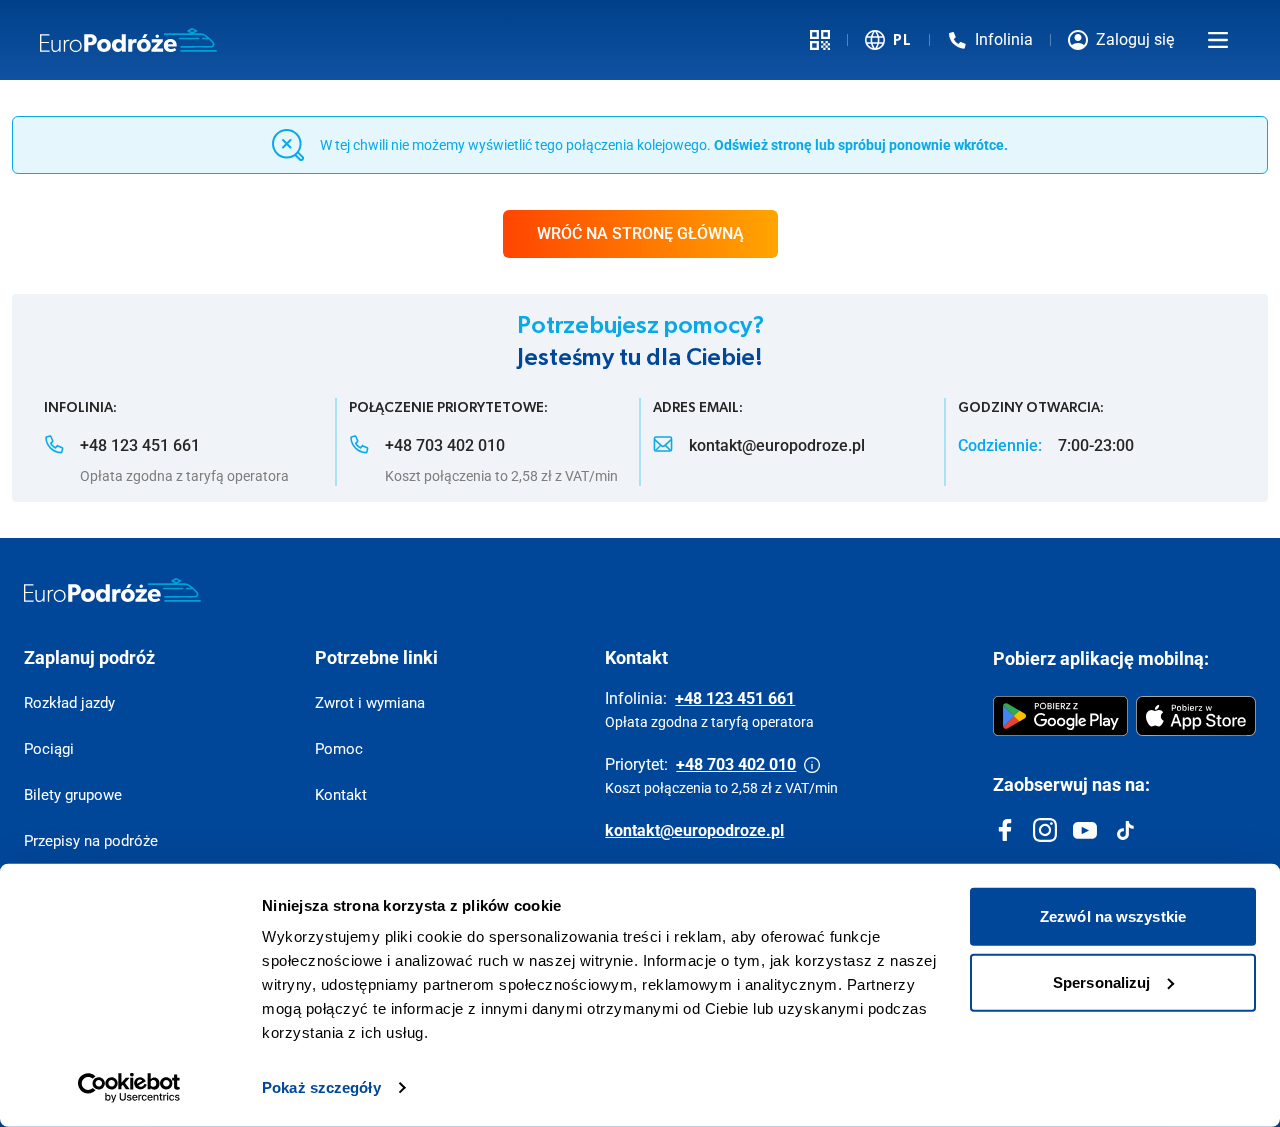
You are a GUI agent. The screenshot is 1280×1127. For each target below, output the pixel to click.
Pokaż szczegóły (321, 1087)
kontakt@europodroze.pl (694, 830)
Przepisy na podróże (91, 841)
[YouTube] (1085, 830)
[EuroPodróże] (112, 590)
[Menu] (1218, 40)
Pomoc (339, 749)
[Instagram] (1045, 830)
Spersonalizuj (1101, 981)
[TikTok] (1125, 830)
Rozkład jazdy (69, 703)
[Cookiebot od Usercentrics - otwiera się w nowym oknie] (129, 1088)
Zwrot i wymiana (370, 703)
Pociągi (49, 749)
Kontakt (341, 795)
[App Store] (1196, 716)
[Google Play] (1060, 716)
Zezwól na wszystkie (1113, 916)
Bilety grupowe (73, 795)
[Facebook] (1005, 830)
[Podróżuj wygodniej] (820, 40)
